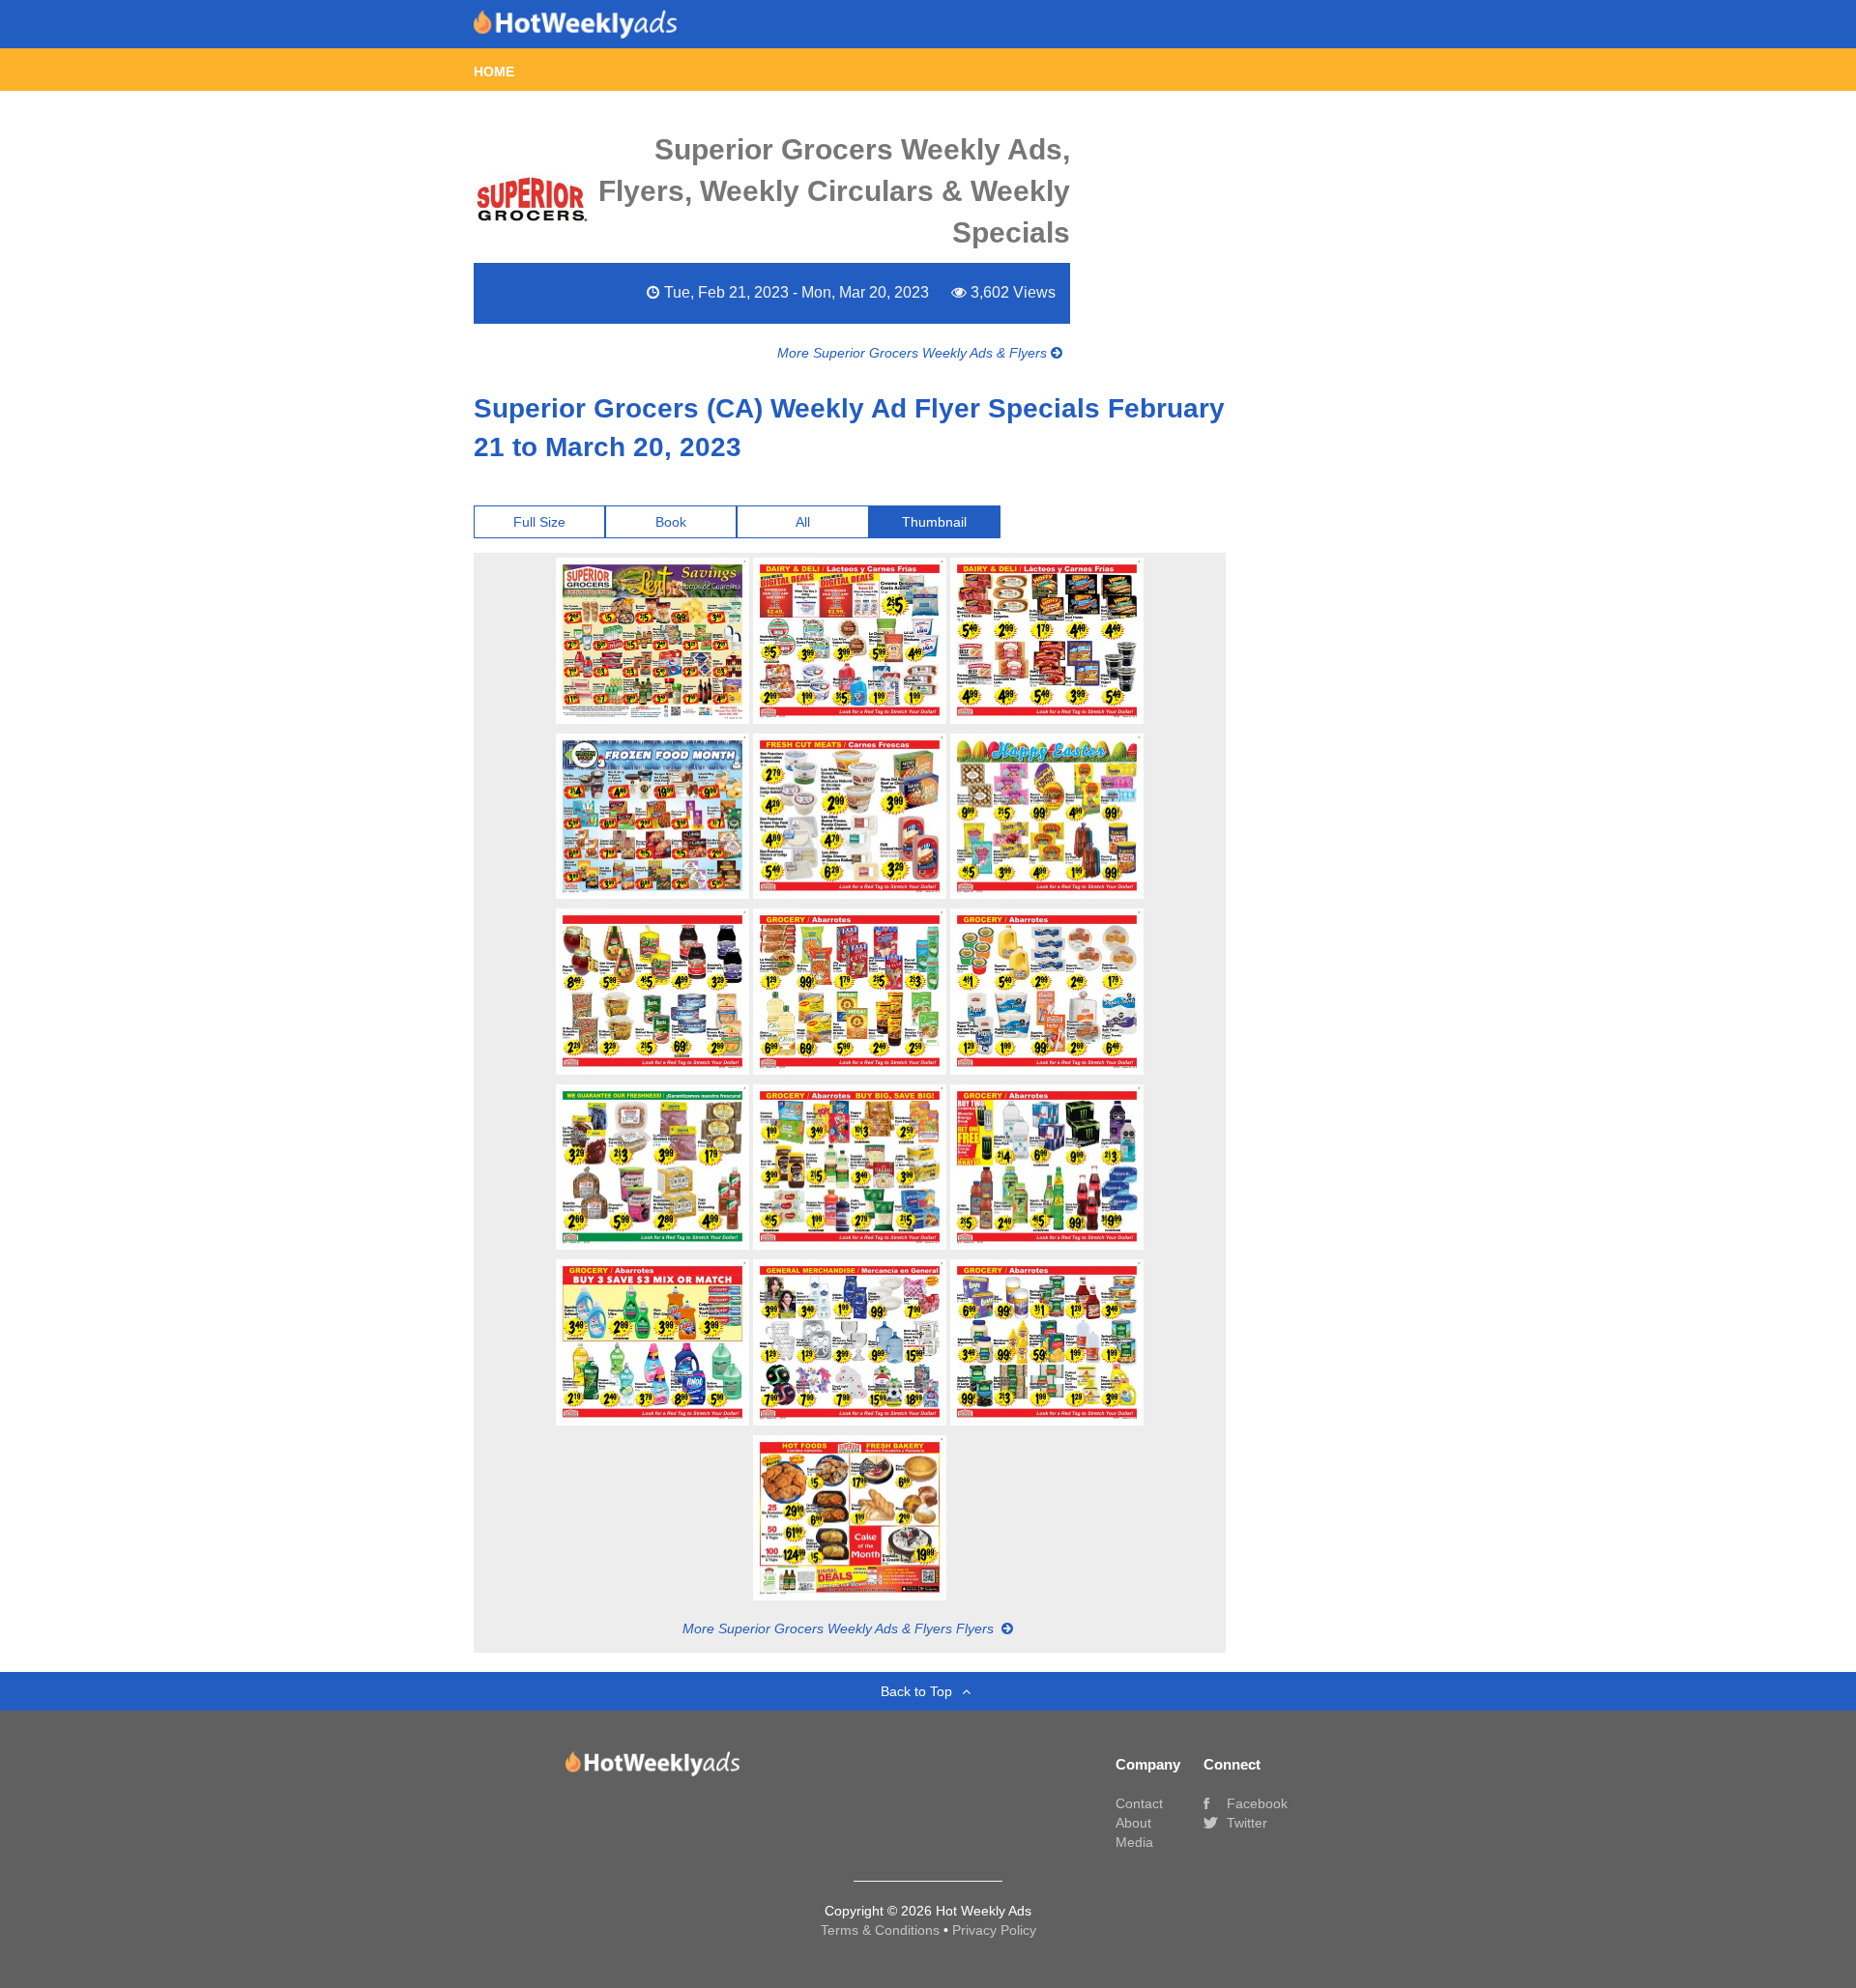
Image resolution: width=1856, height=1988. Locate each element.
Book (671, 522)
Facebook (1255, 1803)
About (1133, 1823)
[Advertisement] (1322, 536)
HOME (494, 72)
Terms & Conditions (882, 1930)
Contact (1139, 1803)
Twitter (1245, 1823)
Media (1134, 1842)
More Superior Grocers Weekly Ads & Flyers (914, 353)
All (803, 522)
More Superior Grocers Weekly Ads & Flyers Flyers (840, 1628)
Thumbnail (934, 522)
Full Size (539, 522)
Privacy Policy (994, 1930)
